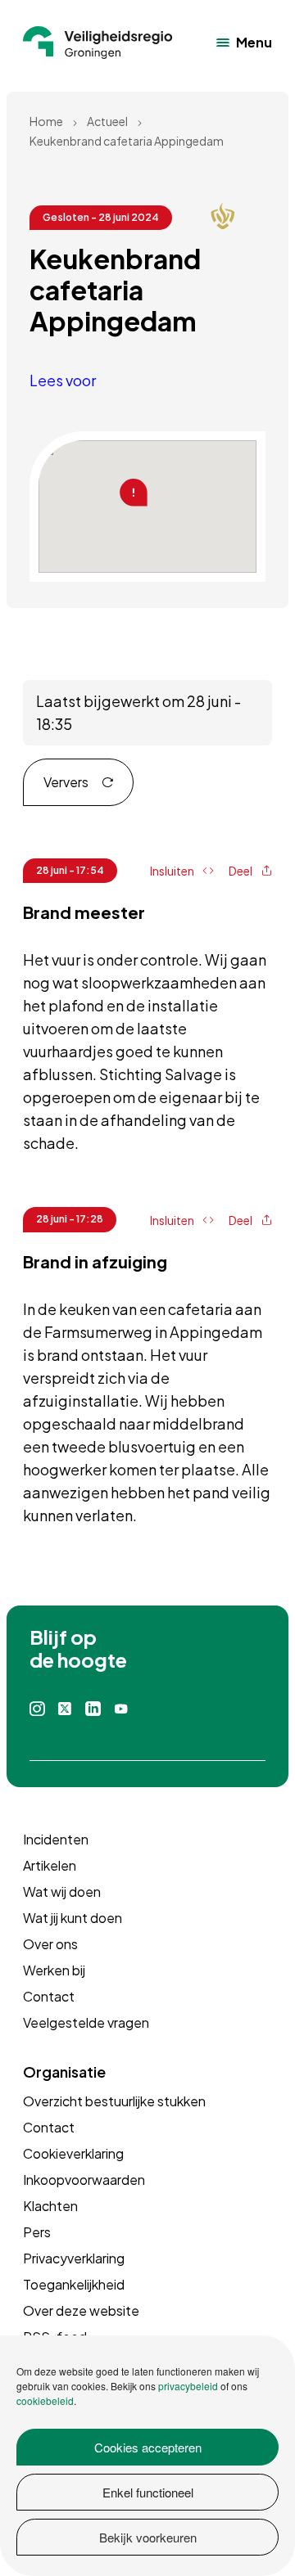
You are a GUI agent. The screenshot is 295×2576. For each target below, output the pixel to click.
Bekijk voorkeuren (148, 2537)
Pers (37, 2232)
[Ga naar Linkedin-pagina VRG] (93, 1709)
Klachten (50, 2206)
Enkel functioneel (148, 2492)
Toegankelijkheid (74, 2284)
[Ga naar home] (98, 43)
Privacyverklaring (74, 2258)
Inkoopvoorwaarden (84, 2180)
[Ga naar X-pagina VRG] (65, 1709)
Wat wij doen (62, 1891)
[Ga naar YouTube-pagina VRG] (121, 1709)
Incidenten (56, 1839)
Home (46, 121)
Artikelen (50, 1865)
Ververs (66, 782)
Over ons (50, 1944)
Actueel (107, 121)
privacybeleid (188, 2386)
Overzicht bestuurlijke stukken (114, 2101)
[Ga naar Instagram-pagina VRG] (37, 1709)
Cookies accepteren (148, 2447)
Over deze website (81, 2310)
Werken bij (54, 1970)
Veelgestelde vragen (86, 2022)
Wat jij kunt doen (73, 1918)
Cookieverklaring (73, 2153)
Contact (49, 1996)
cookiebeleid (45, 2400)
